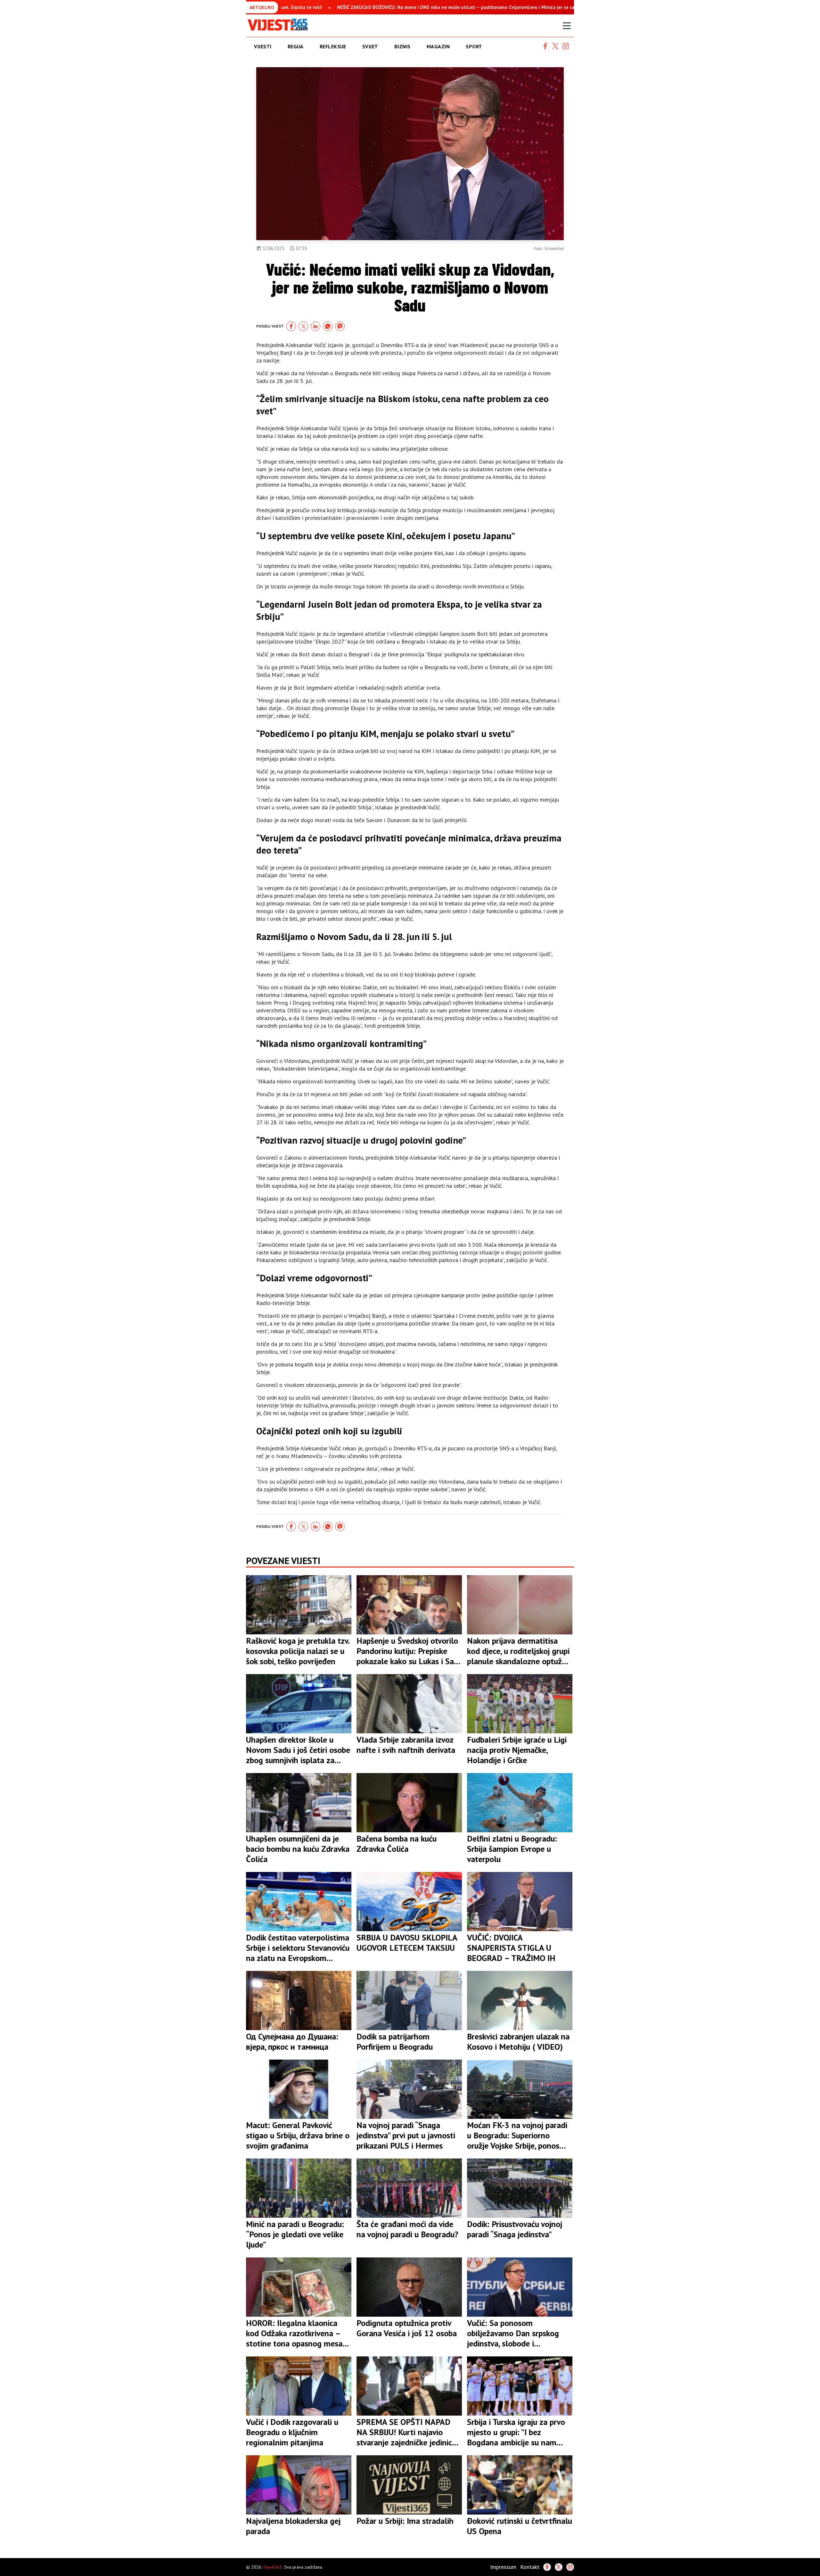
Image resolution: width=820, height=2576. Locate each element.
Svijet (370, 46)
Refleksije (333, 46)
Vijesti (263, 46)
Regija (296, 46)
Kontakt (530, 2567)
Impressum (503, 2567)
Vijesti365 (273, 2567)
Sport (474, 46)
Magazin (438, 46)
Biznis (402, 46)
